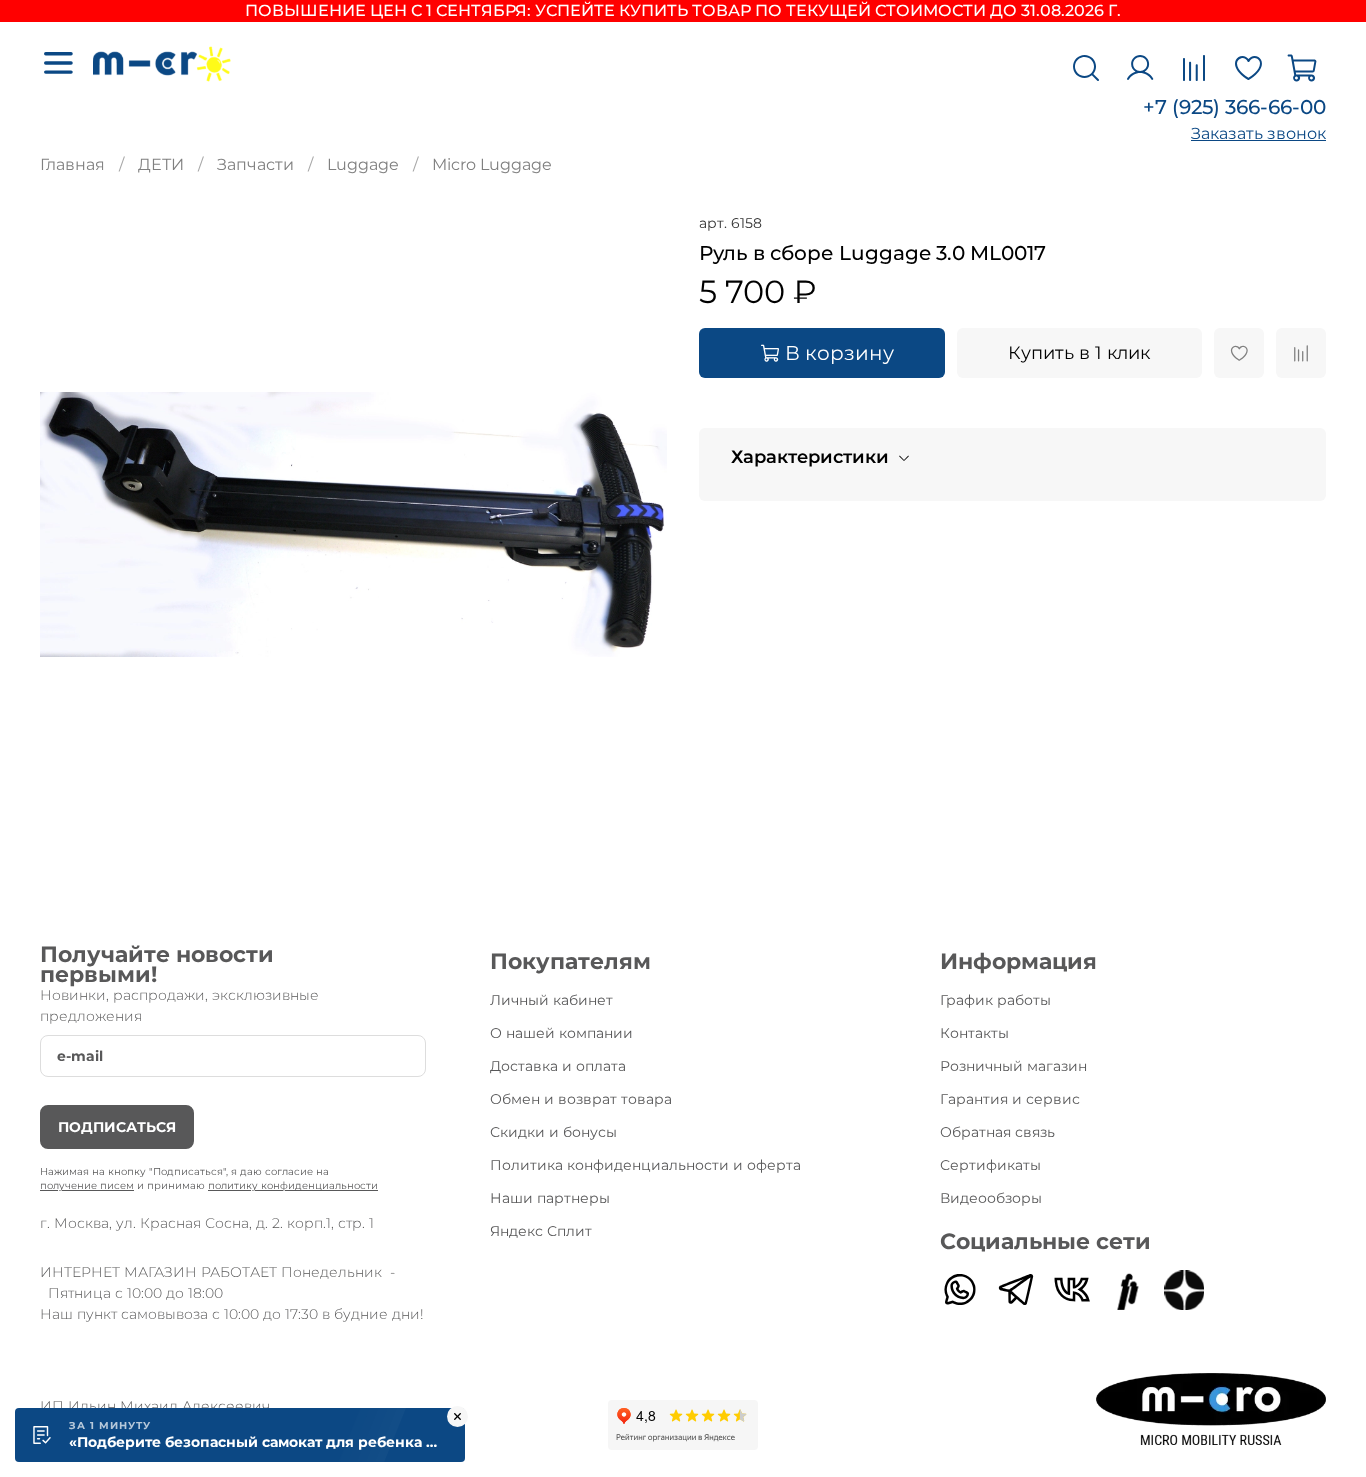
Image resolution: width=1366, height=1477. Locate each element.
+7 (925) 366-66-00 (1234, 107)
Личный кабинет (551, 1000)
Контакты (974, 1033)
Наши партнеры (550, 1198)
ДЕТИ (161, 164)
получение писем (87, 1185)
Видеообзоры (991, 1198)
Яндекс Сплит (541, 1231)
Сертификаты (990, 1165)
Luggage (363, 164)
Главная (72, 164)
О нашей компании (561, 1033)
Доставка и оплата (558, 1066)
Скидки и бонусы (553, 1132)
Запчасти (255, 164)
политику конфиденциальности (293, 1185)
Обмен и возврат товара (581, 1099)
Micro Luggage (492, 164)
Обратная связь (997, 1132)
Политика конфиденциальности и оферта (645, 1165)
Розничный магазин (1013, 1066)
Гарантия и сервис (1010, 1099)
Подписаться (117, 1127)
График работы (995, 1000)
